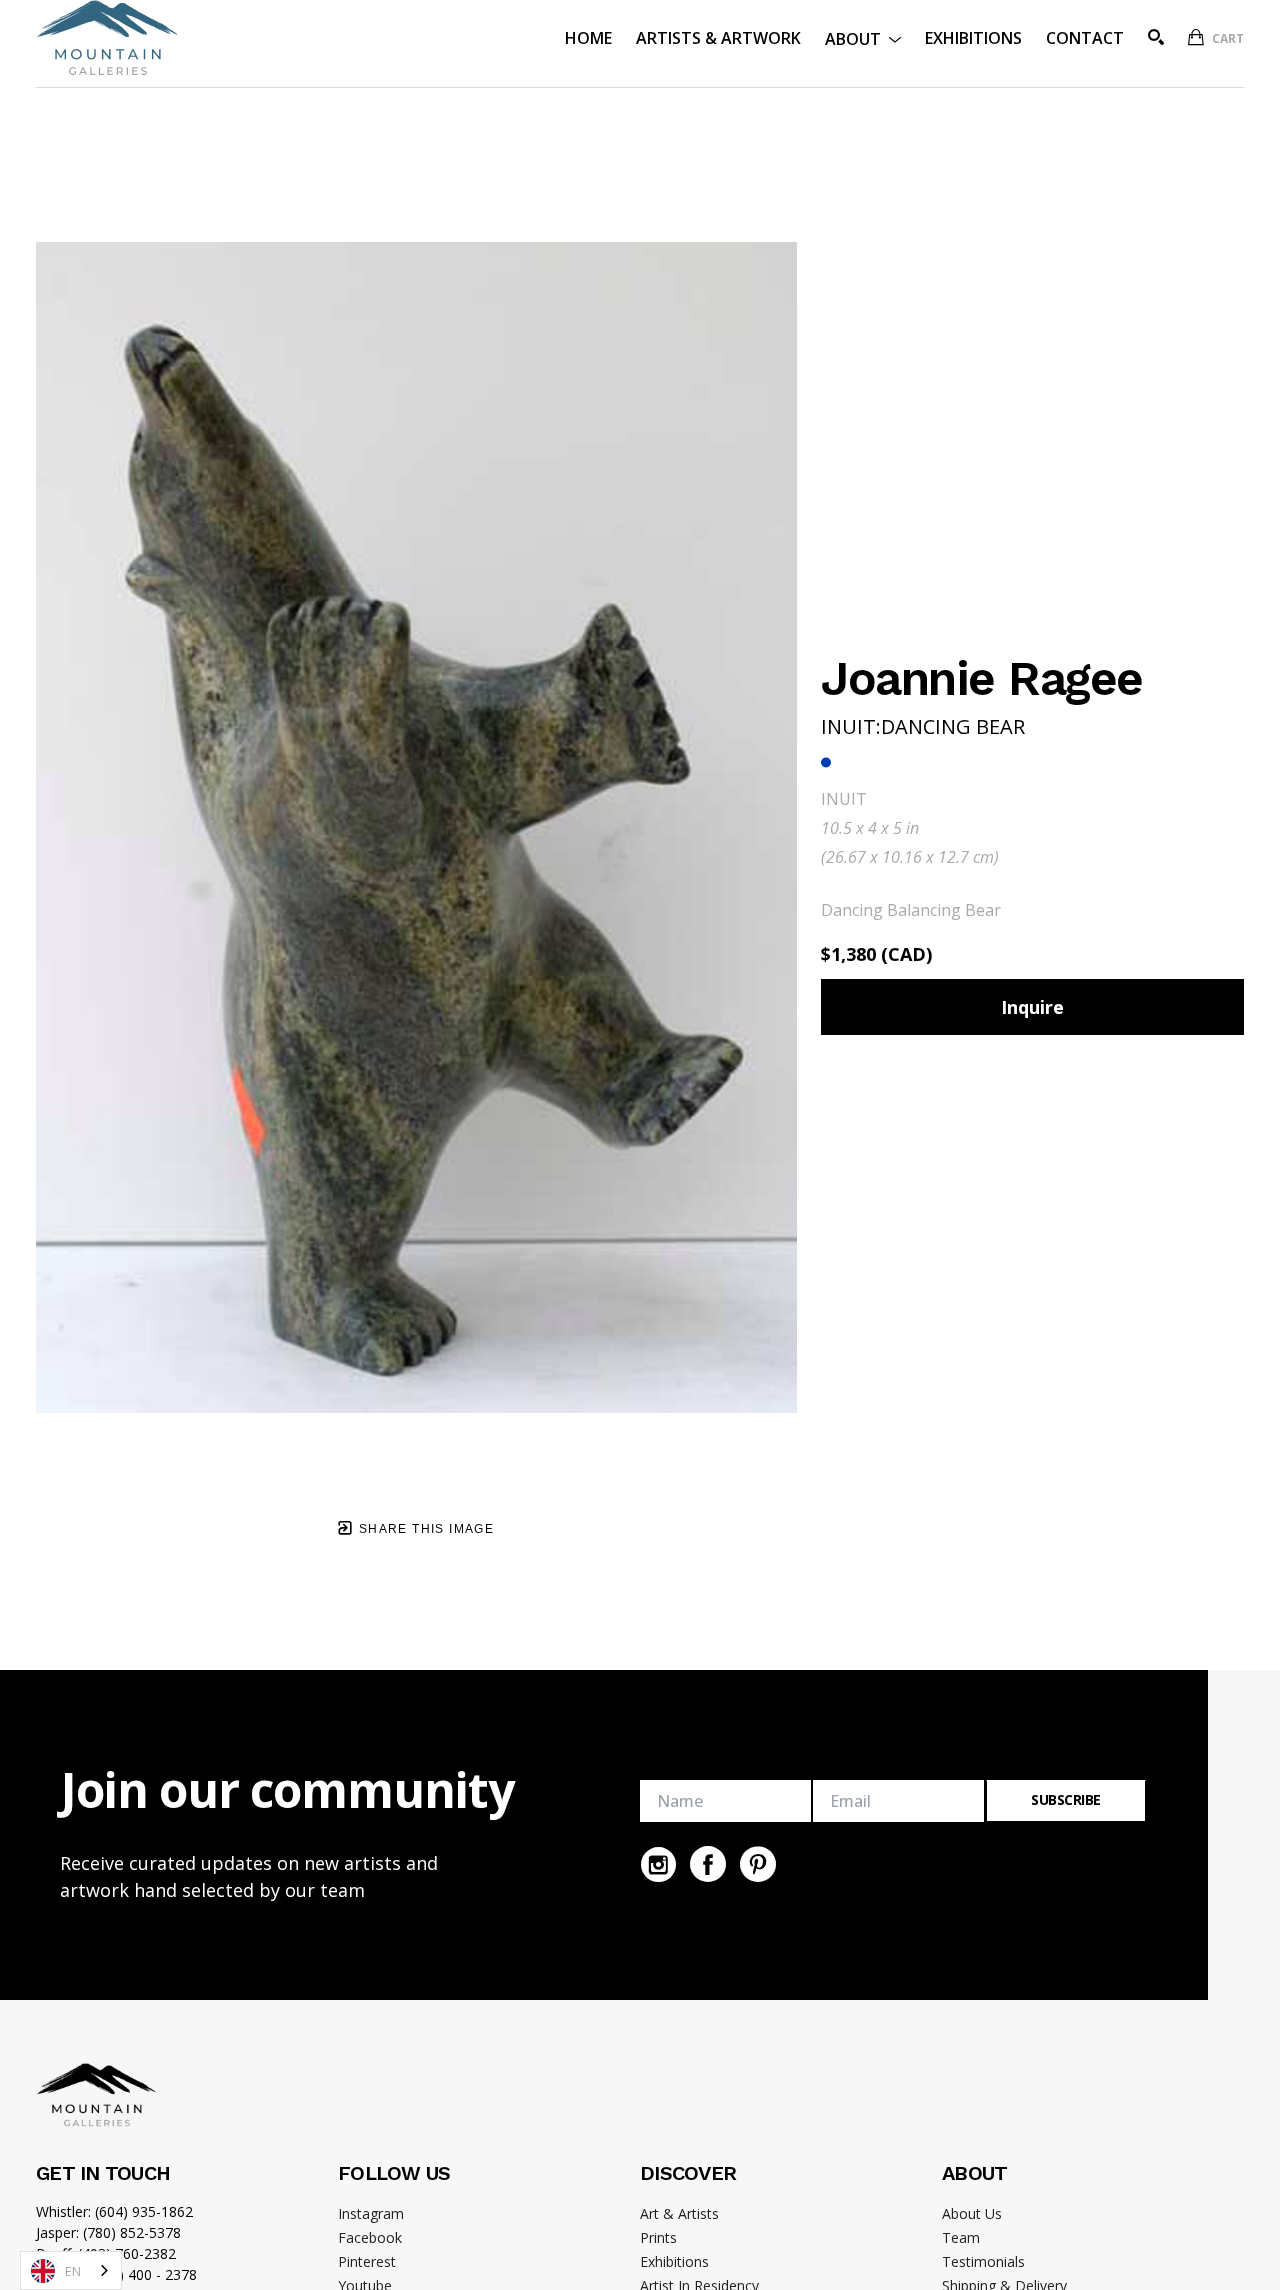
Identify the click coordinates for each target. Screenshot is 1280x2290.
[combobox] (71, 2270)
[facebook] (708, 1864)
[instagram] (658, 1864)
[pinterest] (758, 1864)
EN (73, 2271)
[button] (863, 37)
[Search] (1156, 37)
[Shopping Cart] (1196, 37)
